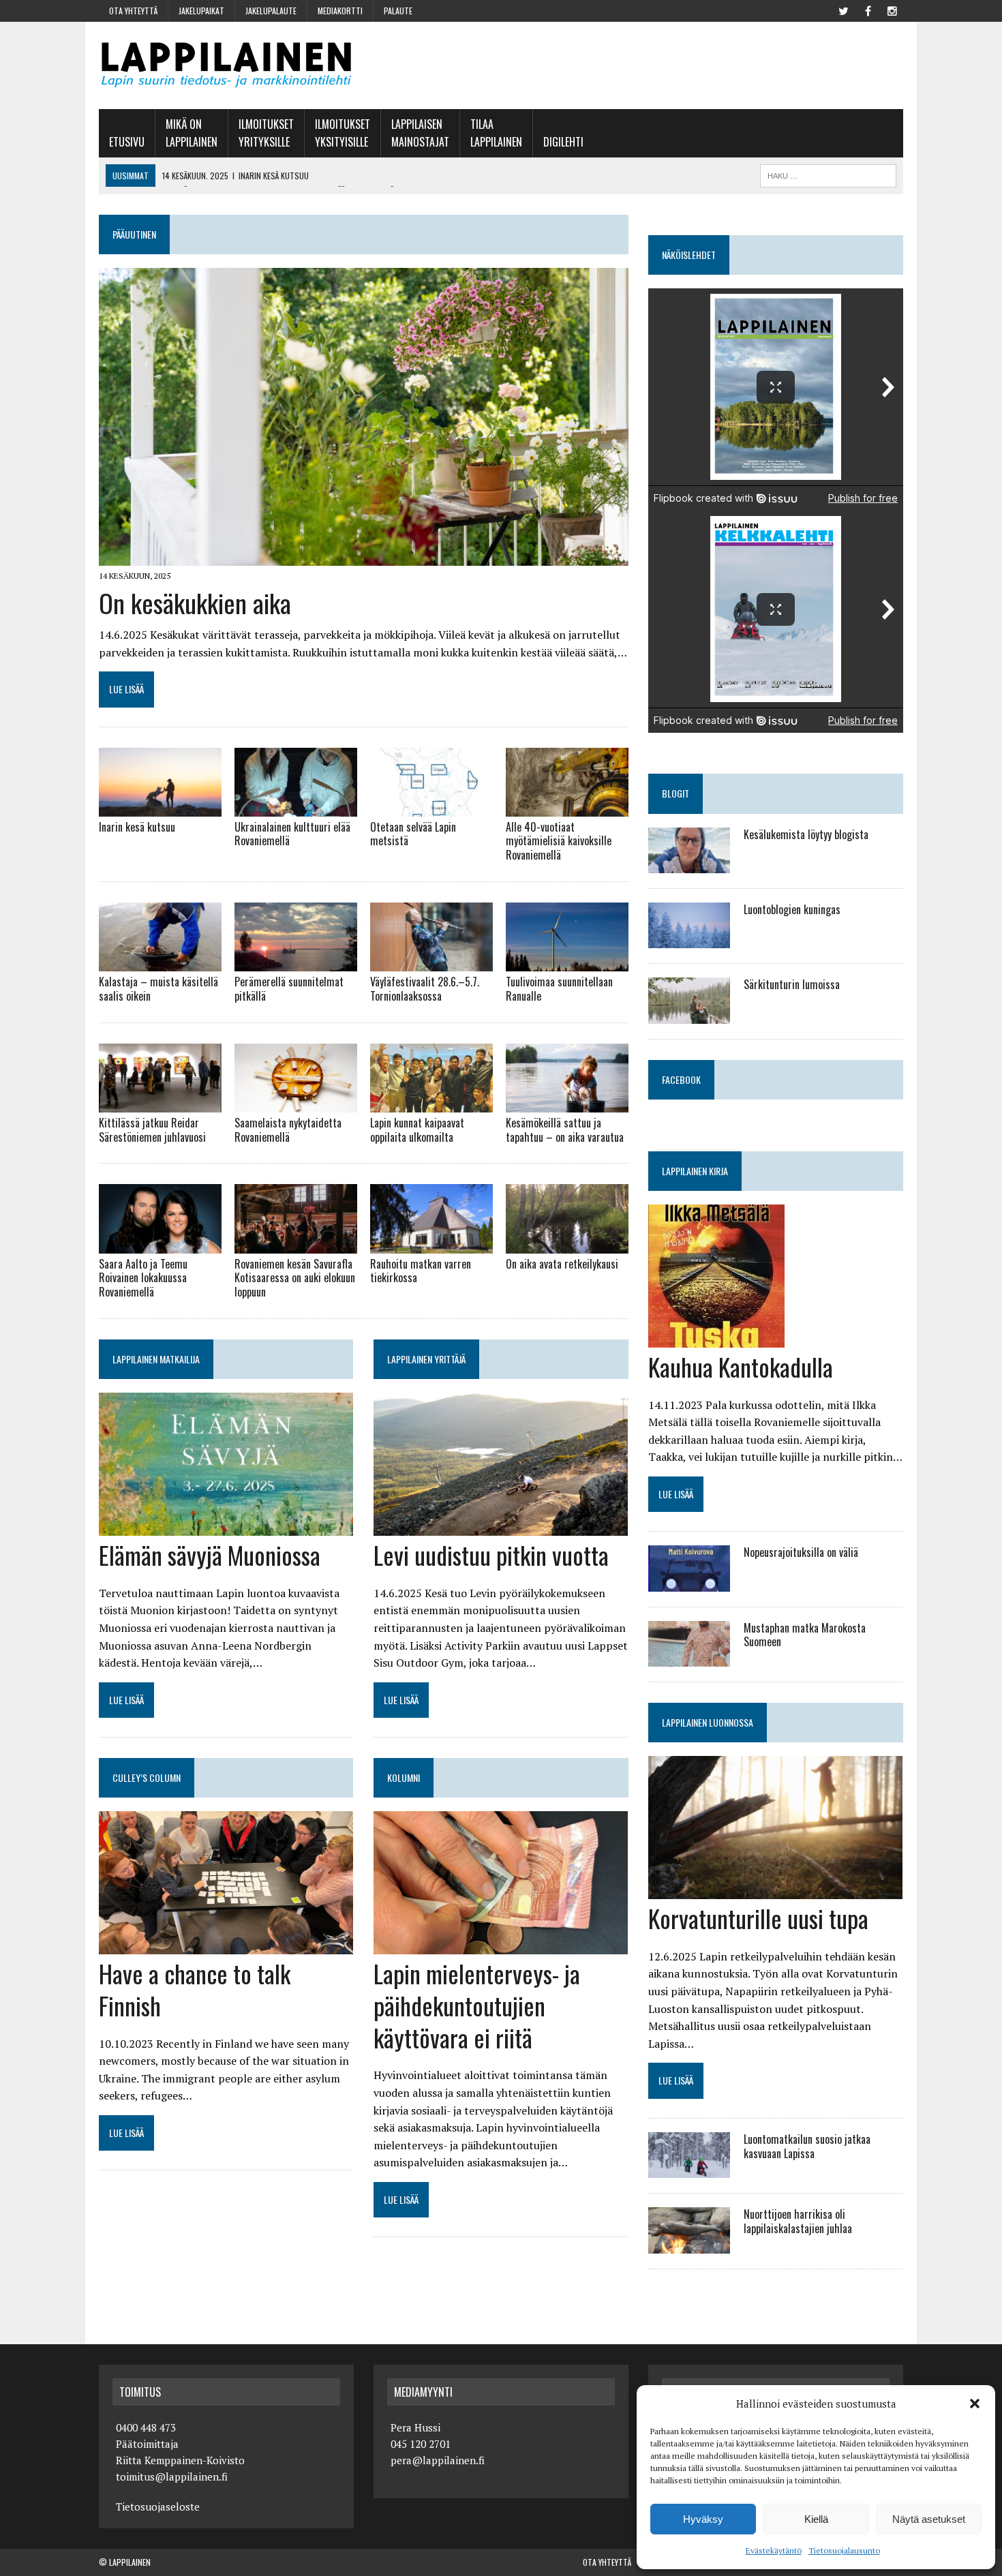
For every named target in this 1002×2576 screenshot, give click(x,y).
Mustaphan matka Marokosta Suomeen (805, 1635)
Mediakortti (340, 11)
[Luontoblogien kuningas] (689, 939)
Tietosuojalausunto (844, 2550)
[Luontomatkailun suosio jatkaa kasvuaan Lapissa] (689, 2169)
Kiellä (816, 2519)
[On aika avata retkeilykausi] (567, 1244)
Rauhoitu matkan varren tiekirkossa (421, 1271)
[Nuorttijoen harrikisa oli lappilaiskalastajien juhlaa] (689, 2244)
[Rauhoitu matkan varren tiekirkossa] (431, 1244)
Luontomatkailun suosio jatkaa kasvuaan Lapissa (807, 2146)
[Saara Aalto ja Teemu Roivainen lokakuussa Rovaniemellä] (160, 1244)
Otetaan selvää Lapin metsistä (413, 834)
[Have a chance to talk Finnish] (226, 1945)
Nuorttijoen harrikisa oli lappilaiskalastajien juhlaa (798, 2221)
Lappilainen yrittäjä (426, 1359)
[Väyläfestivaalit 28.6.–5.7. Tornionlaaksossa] (431, 963)
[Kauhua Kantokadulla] (716, 1338)
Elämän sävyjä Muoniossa (210, 1555)
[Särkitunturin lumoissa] (689, 1014)
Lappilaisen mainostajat (420, 133)
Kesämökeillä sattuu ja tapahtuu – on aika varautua (565, 1130)
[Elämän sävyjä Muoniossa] (226, 1526)
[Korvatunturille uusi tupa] (775, 1890)
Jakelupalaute (271, 11)
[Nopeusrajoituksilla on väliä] (689, 1582)
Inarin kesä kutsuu (137, 827)
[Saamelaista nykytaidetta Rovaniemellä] (296, 1103)
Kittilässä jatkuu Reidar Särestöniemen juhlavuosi (152, 1130)
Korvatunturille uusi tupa (758, 1918)
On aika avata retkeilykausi (562, 1264)
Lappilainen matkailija (156, 1359)
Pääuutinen (134, 234)
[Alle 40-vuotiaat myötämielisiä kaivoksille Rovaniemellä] (567, 807)
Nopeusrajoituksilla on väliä (801, 1552)
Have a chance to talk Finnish (195, 1989)
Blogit (675, 793)
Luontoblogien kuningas (792, 909)
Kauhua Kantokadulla (741, 1366)
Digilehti (563, 142)
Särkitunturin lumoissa (792, 984)
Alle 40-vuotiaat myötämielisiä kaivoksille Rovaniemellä (559, 841)
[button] (975, 2404)
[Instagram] (892, 10)
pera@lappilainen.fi (438, 2460)
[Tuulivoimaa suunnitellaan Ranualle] (567, 963)
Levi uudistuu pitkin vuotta (491, 1555)
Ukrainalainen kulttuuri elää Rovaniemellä (292, 834)
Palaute (398, 11)
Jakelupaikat (201, 11)
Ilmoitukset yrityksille (266, 133)
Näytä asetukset (929, 2519)
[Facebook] (868, 10)
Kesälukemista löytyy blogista (806, 834)
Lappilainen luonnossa (708, 1722)
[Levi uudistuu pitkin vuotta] (501, 1526)
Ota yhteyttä (133, 11)
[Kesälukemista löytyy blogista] (689, 864)
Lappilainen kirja (695, 1171)
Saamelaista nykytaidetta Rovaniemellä (288, 1130)
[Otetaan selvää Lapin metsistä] (431, 807)
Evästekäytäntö (774, 2550)
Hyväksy (703, 2519)
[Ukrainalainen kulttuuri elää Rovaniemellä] (296, 807)
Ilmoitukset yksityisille (343, 133)
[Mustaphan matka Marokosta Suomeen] (689, 1657)
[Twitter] (843, 10)
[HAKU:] (828, 174)
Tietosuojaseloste (158, 2506)
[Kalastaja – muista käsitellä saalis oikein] (160, 963)
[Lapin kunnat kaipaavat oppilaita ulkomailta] (431, 1103)
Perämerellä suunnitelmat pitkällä (289, 989)
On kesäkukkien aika (195, 603)
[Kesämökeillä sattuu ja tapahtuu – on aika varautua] (567, 1103)
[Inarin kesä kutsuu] (160, 807)
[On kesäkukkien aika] (364, 557)
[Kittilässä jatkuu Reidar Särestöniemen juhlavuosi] (160, 1103)
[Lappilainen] (226, 65)
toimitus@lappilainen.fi (172, 2476)
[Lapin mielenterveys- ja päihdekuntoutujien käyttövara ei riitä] (501, 1945)
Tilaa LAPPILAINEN (496, 133)
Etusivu (127, 142)
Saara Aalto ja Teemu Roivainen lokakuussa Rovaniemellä (143, 1278)
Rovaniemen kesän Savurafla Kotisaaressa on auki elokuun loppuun (295, 1278)
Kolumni (404, 1777)
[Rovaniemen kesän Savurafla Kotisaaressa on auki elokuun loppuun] (296, 1244)
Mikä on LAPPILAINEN (192, 133)
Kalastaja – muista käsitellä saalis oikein (158, 989)
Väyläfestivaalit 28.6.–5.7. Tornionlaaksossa (425, 989)
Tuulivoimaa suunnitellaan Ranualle (559, 989)
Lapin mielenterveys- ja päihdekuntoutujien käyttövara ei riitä (477, 2005)
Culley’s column (147, 1777)
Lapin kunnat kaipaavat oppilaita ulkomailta (417, 1130)
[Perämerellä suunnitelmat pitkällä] (296, 963)
